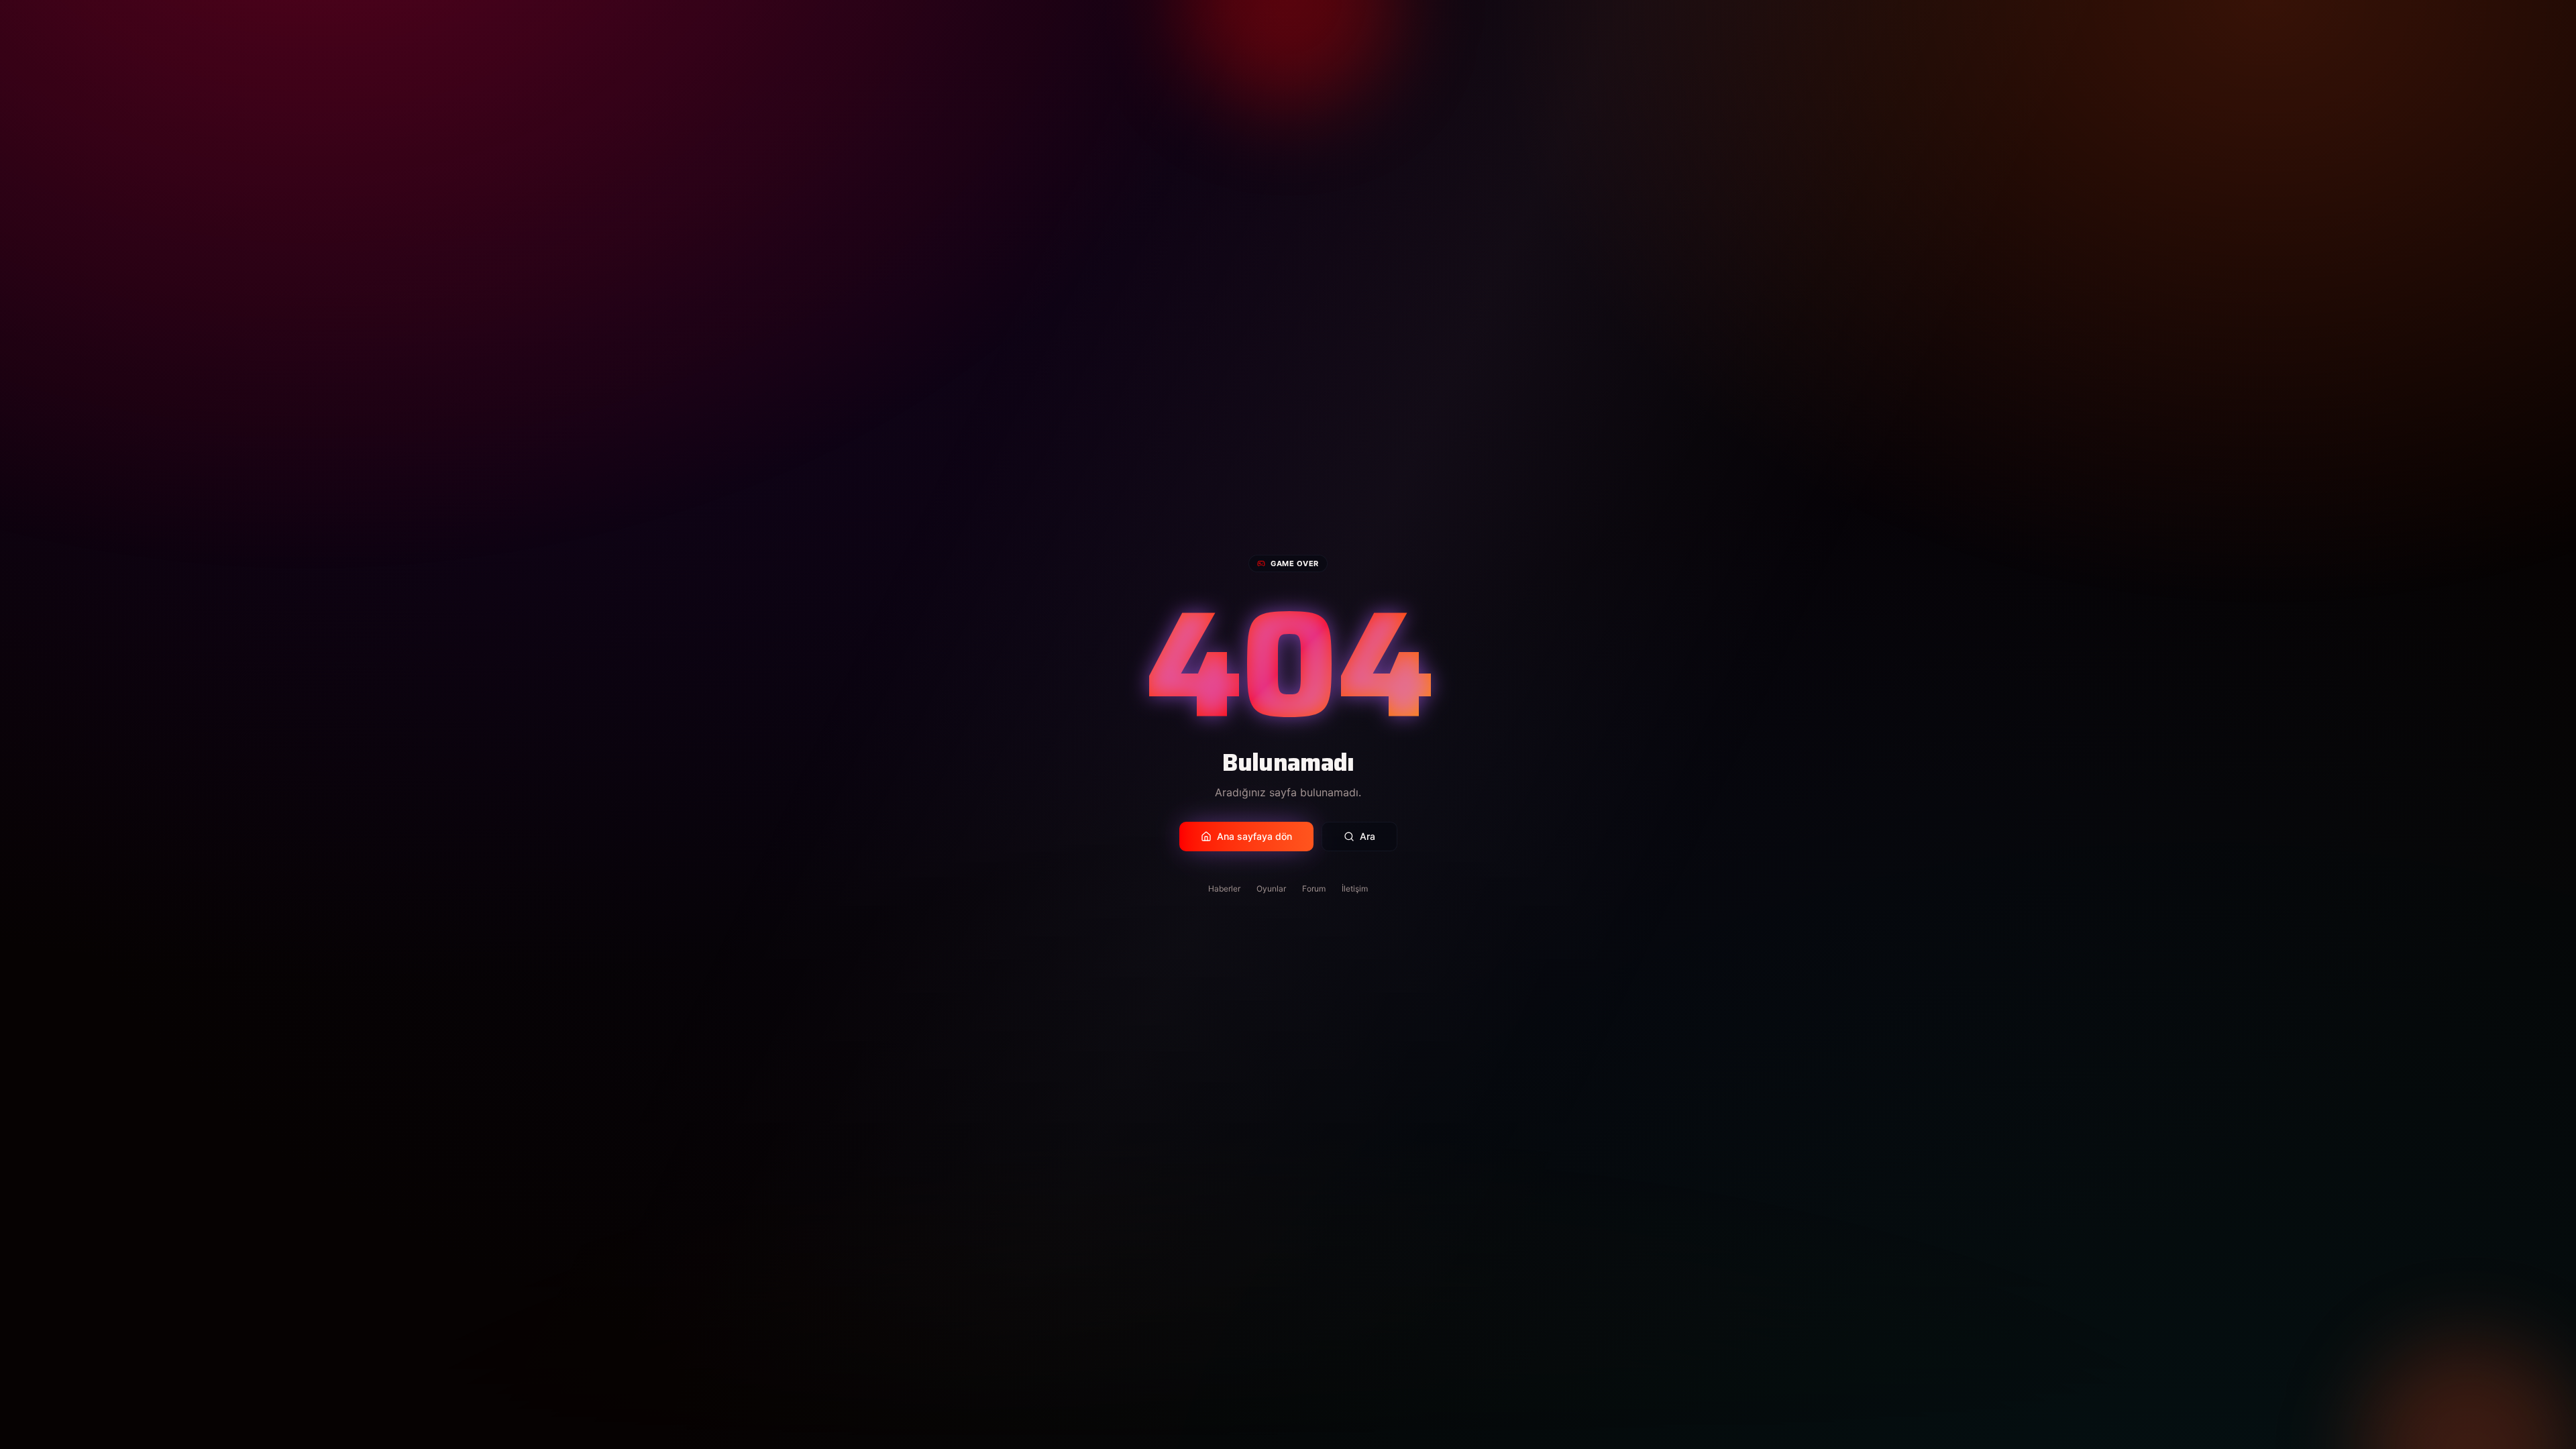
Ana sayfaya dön (1254, 836)
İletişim (1355, 889)
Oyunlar (1271, 889)
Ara (1367, 836)
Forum (1314, 889)
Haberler (1224, 889)
